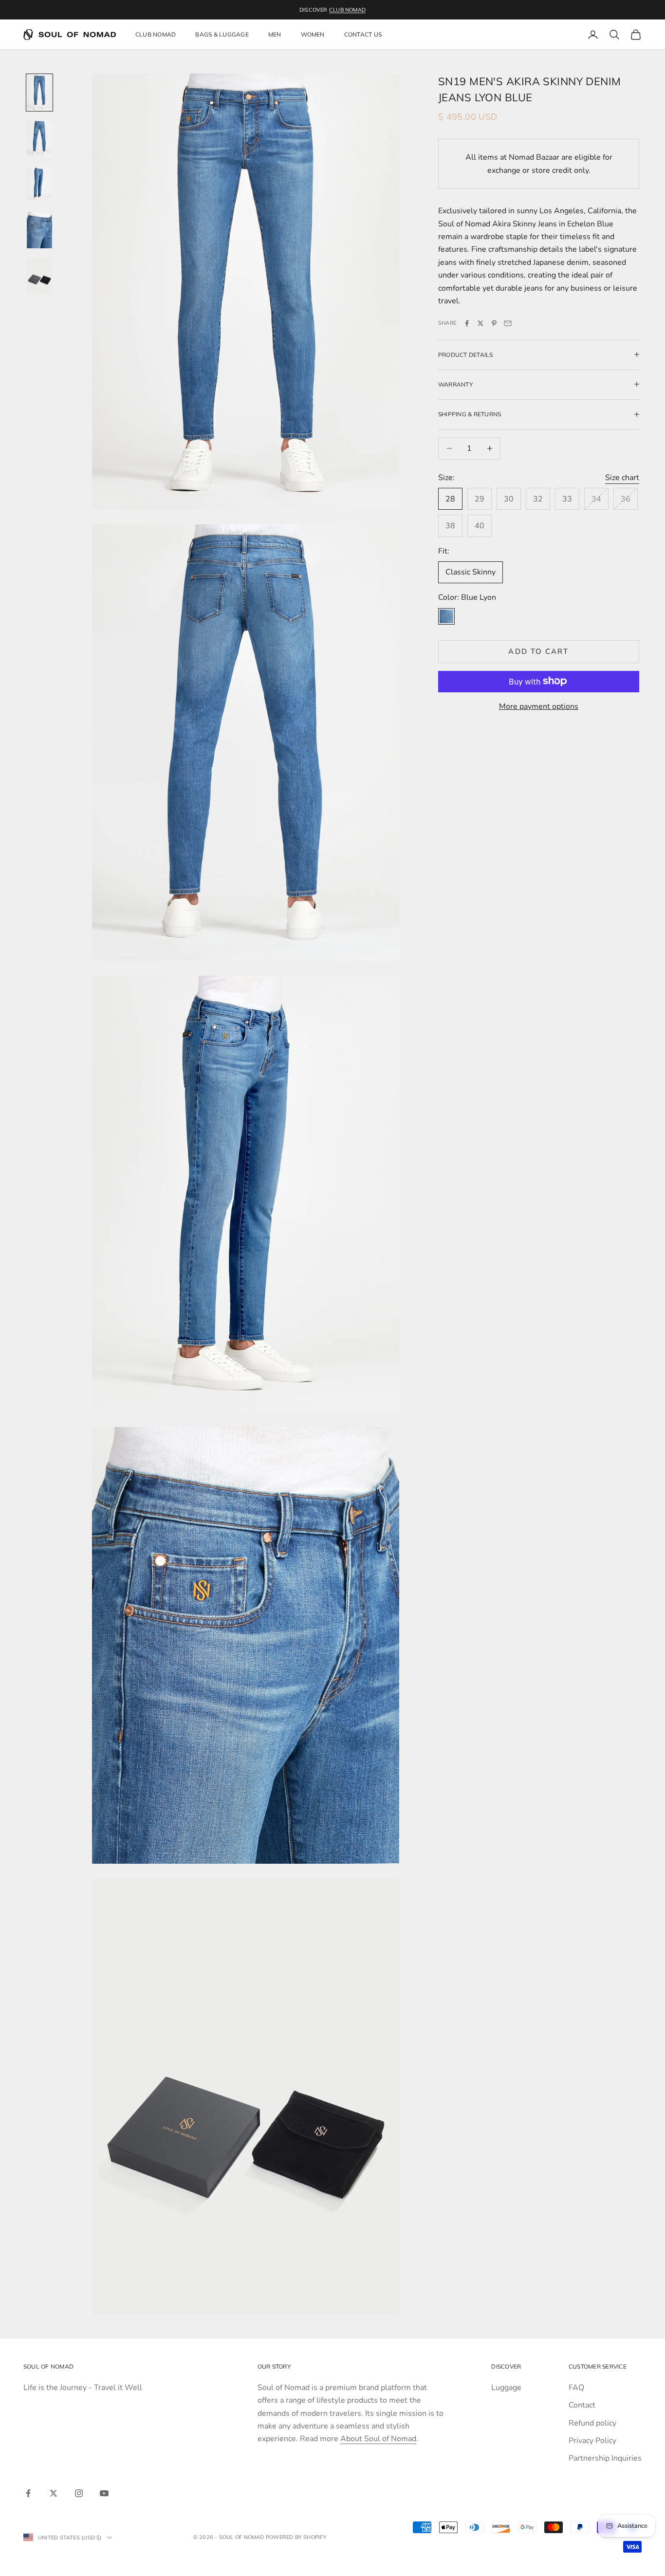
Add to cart (538, 651)
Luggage (506, 2388)
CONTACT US (363, 34)
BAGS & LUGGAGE (222, 34)
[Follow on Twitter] (54, 2493)
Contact (582, 2405)
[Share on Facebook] (467, 323)
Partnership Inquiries (605, 2458)
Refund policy (592, 2423)
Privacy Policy (592, 2441)
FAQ (576, 2388)
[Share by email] (508, 323)
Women (313, 34)
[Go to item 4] (39, 230)
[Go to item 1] (39, 93)
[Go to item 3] (39, 184)
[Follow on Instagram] (79, 2493)
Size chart (622, 477)
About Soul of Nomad (378, 2439)
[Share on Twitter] (480, 323)
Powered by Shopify (296, 2537)
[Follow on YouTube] (104, 2493)
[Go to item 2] (39, 138)
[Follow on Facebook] (28, 2493)
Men (275, 34)
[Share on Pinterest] (494, 323)
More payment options (539, 706)
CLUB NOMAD (347, 10)
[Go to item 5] (39, 276)
